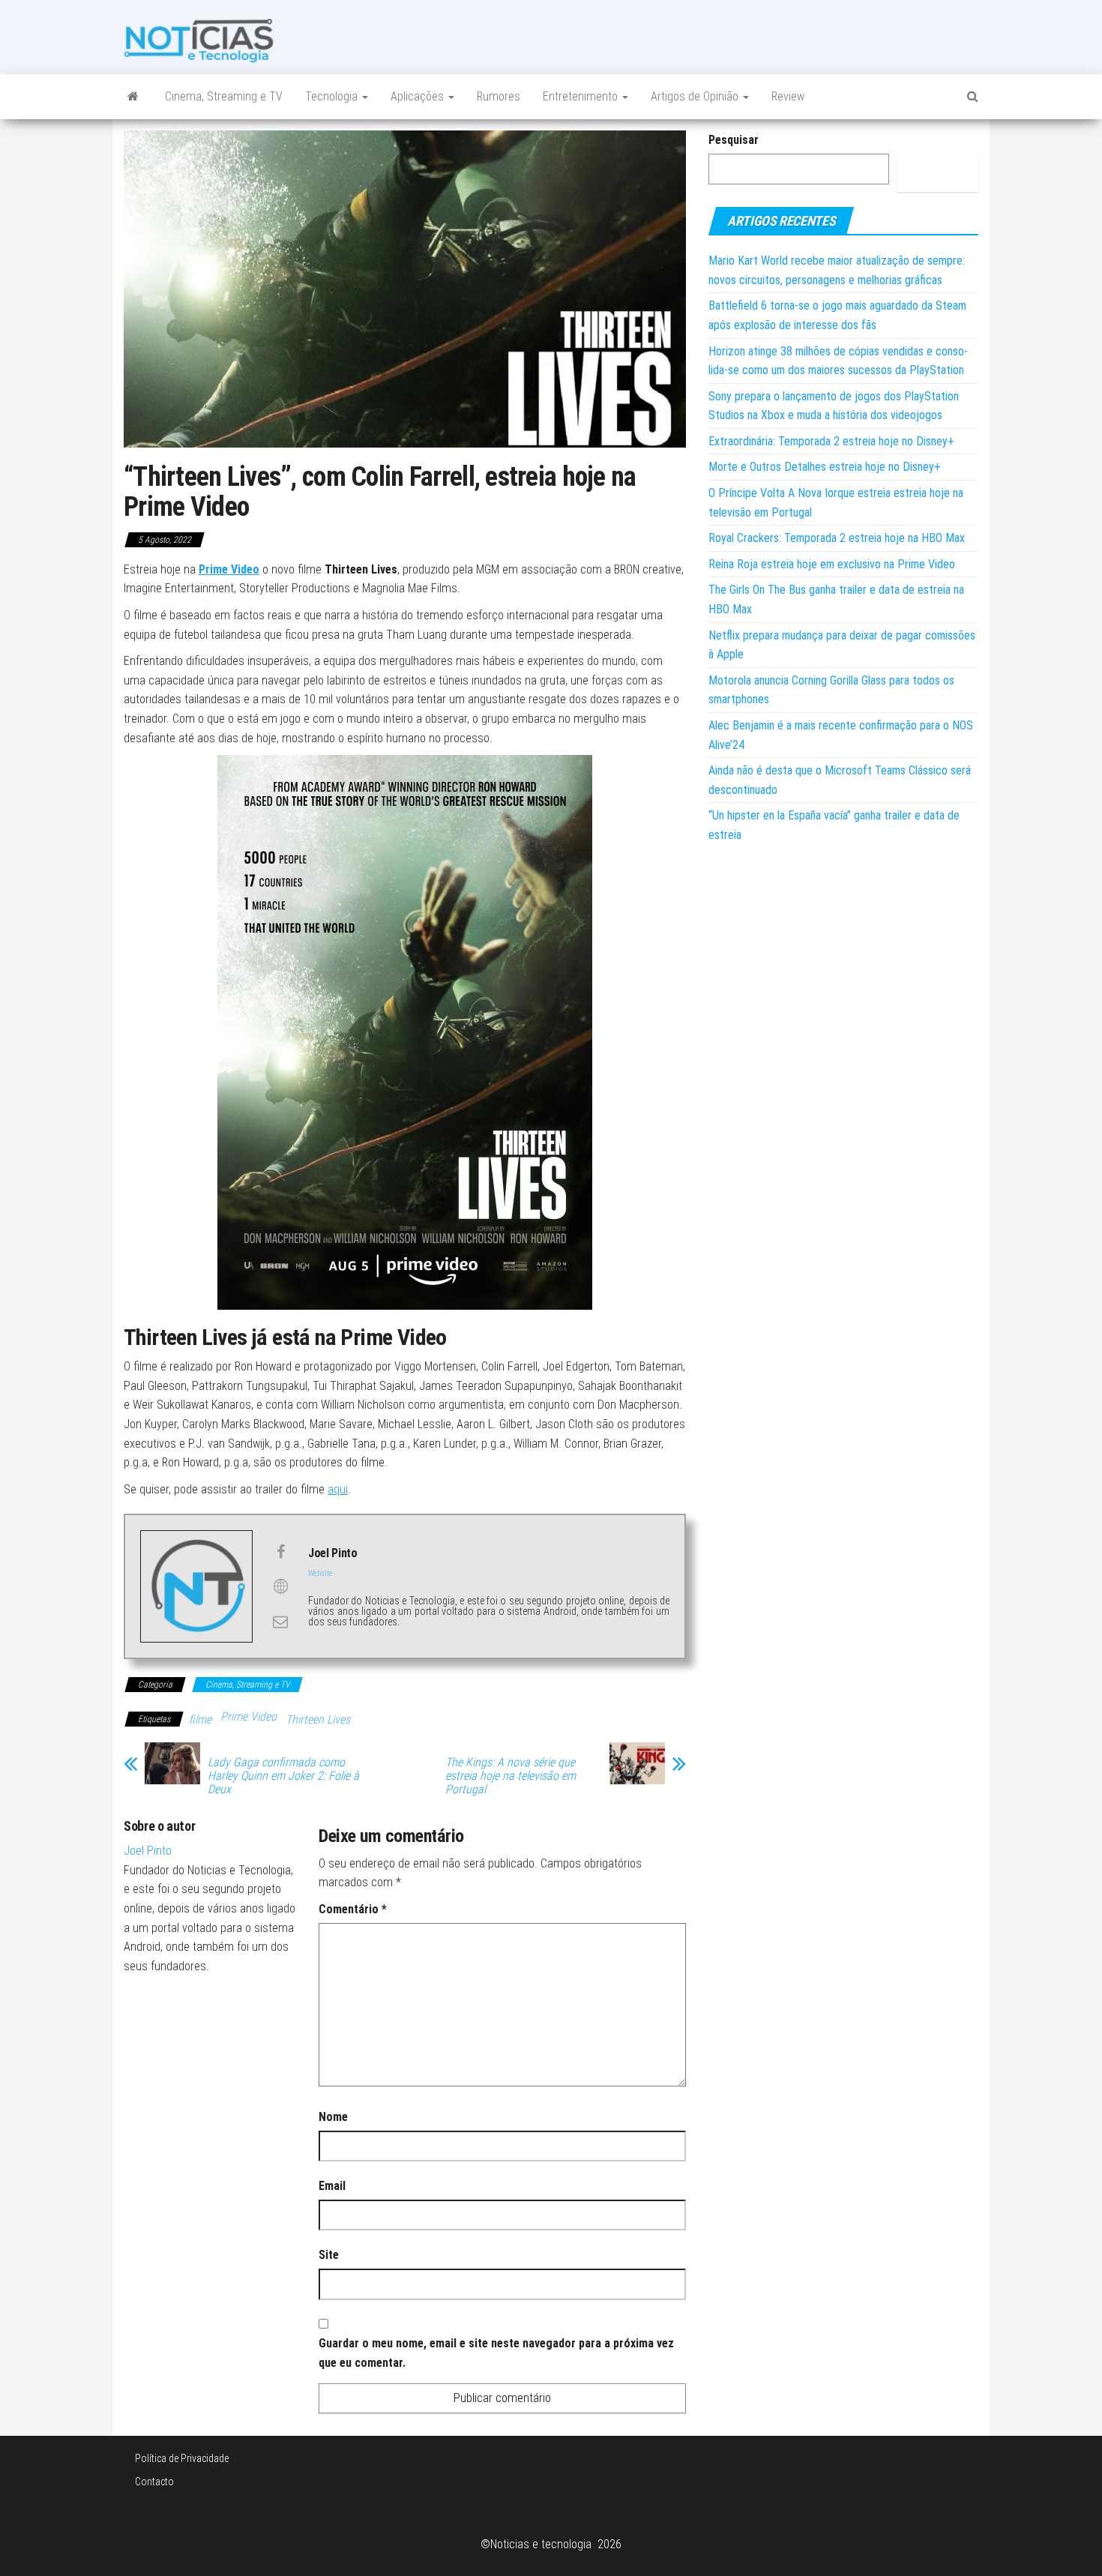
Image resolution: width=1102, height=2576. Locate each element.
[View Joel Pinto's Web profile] (280, 1586)
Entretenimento (582, 96)
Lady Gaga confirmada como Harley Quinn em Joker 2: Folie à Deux (283, 1776)
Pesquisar (734, 140)
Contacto (154, 2482)
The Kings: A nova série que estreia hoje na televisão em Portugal (511, 1776)
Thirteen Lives (318, 1719)
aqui (338, 1489)
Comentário (353, 1909)
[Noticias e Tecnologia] (133, 97)
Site (329, 2255)
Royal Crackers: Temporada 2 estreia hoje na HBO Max (837, 538)
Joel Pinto (148, 1851)
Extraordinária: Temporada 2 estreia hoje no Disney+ (831, 441)
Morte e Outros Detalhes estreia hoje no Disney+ (825, 467)
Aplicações (419, 96)
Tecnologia (333, 96)
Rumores (499, 96)
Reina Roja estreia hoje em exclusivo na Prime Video (832, 564)
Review (788, 96)
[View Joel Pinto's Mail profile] (280, 1622)
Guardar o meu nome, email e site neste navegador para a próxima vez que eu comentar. (496, 2353)
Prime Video (229, 569)
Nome (333, 2117)
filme (200, 1719)
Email (332, 2186)
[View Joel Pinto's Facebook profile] (280, 1552)
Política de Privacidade (182, 2458)
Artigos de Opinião (696, 96)
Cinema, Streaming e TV (224, 96)
